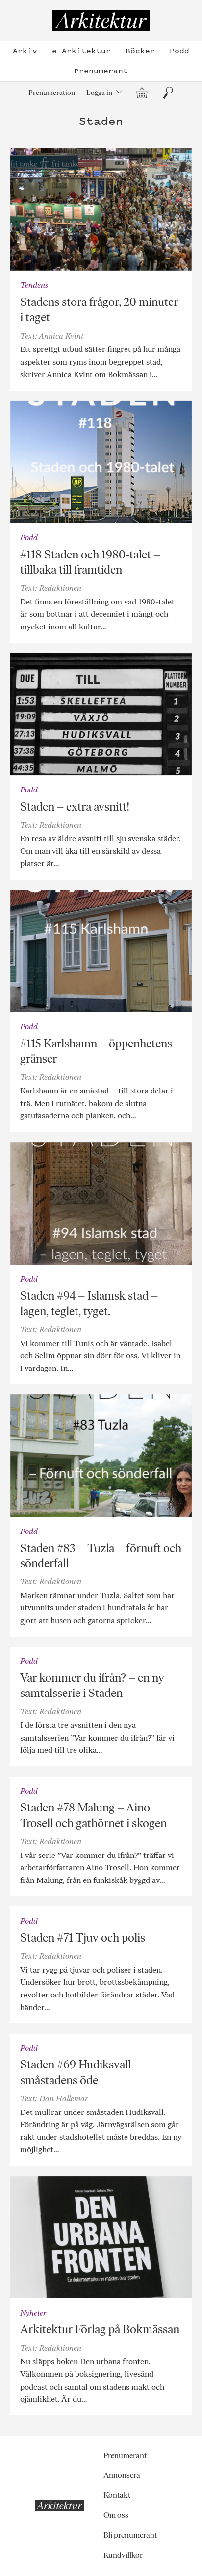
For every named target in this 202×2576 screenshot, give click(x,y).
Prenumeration (52, 93)
